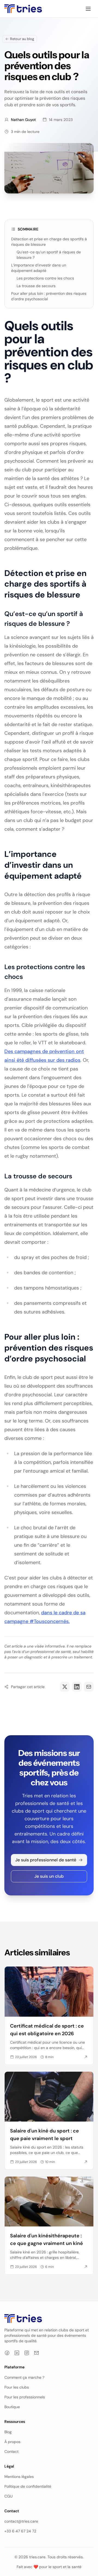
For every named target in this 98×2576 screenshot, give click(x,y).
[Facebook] (7, 2353)
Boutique (12, 2407)
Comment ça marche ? (24, 2377)
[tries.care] (23, 9)
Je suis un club (49, 1876)
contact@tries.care (21, 2521)
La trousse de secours (36, 286)
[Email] (36, 2353)
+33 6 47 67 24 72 (20, 2531)
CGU (8, 2496)
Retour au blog (22, 39)
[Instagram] (27, 2353)
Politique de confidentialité (28, 2486)
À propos (12, 2442)
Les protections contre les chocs (45, 278)
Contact (11, 2451)
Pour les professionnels (25, 2397)
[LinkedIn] (17, 2353)
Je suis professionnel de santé (46, 1860)
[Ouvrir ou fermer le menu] (88, 9)
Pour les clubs (17, 2387)
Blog (8, 2432)
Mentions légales (19, 2477)
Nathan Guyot (23, 120)
